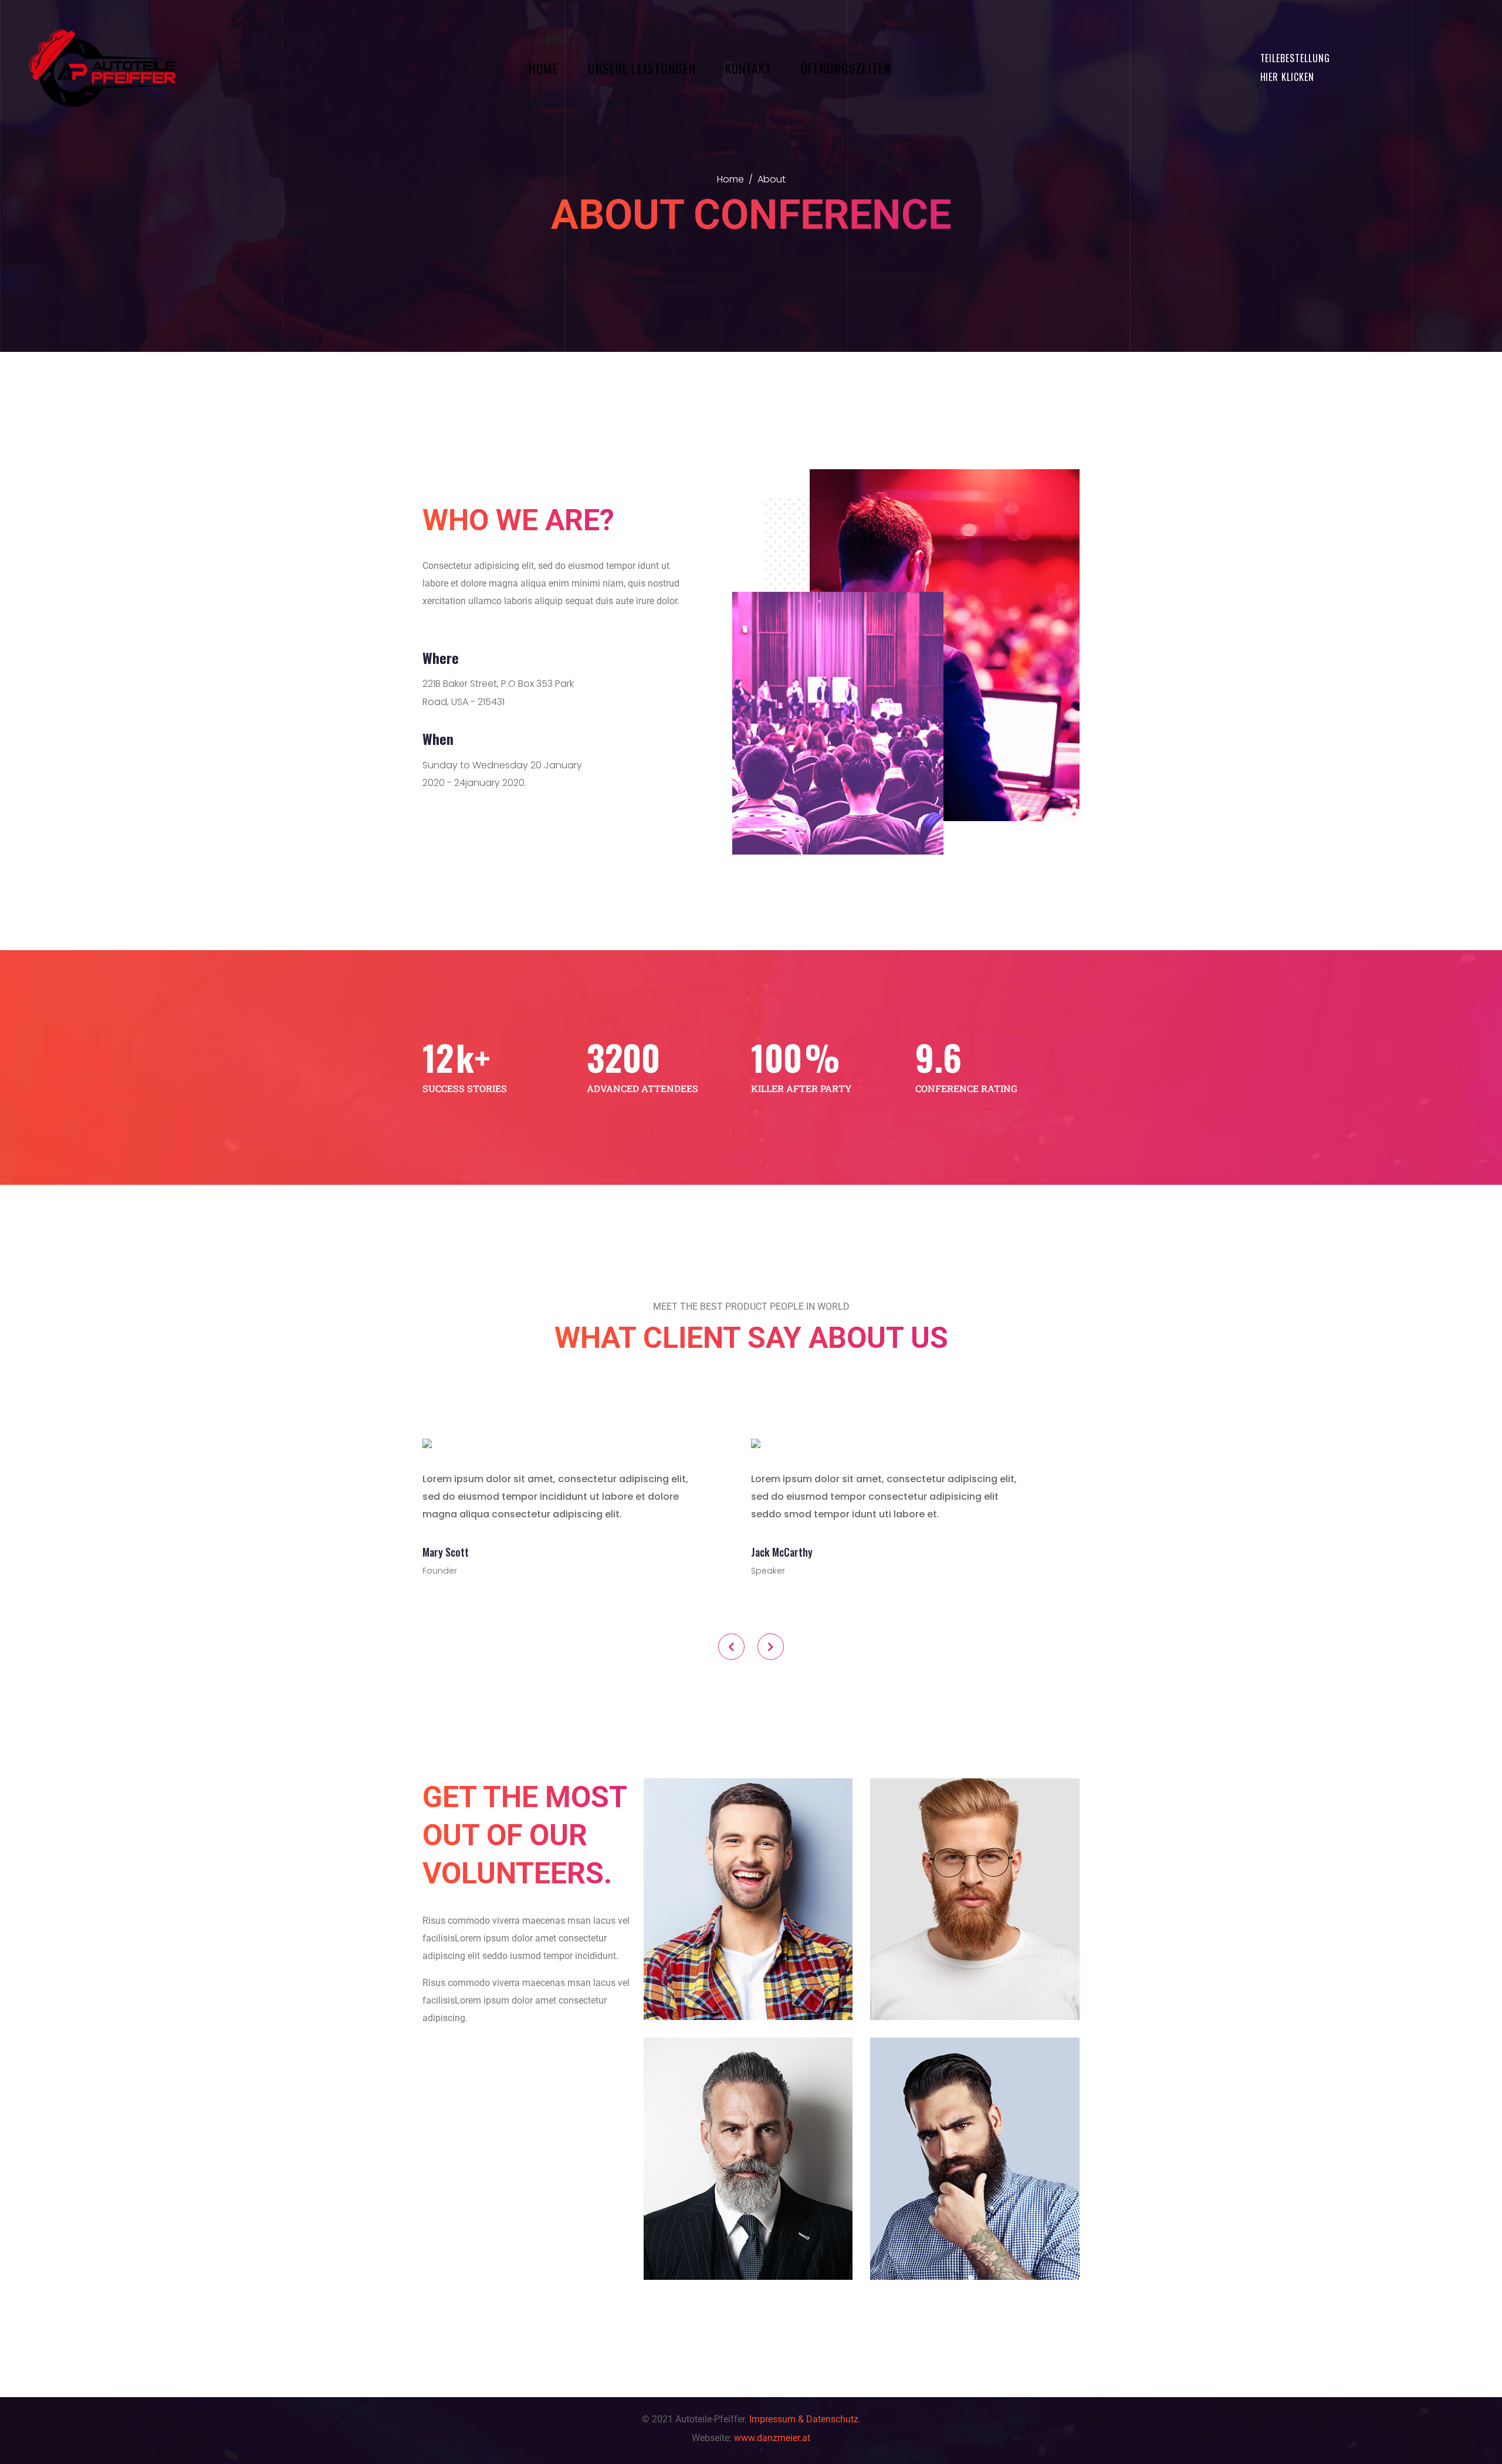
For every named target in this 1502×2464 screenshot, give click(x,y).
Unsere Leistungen (642, 68)
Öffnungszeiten (846, 68)
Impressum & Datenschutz (804, 2419)
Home (544, 68)
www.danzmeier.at (772, 2438)
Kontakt (748, 68)
